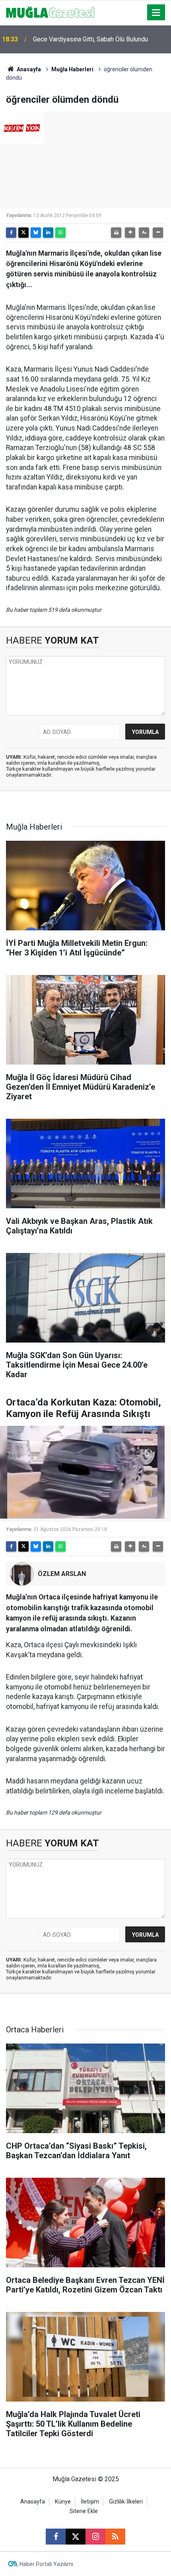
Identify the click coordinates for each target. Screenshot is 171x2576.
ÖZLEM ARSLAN (62, 1574)
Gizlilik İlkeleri (126, 2502)
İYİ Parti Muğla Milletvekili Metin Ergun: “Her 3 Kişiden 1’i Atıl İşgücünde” (96, 39)
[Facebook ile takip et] (56, 2537)
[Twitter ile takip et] (76, 2537)
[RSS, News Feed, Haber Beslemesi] (115, 2537)
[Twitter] (23, 233)
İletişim (90, 2502)
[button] (130, 233)
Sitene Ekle (84, 2511)
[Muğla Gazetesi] (50, 12)
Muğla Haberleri (72, 69)
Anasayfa (28, 69)
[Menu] (156, 13)
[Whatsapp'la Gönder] (60, 233)
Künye (63, 2502)
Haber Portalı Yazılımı (46, 2564)
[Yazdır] (116, 233)
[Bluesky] (36, 233)
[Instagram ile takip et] (95, 2537)
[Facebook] (11, 233)
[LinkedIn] (48, 233)
